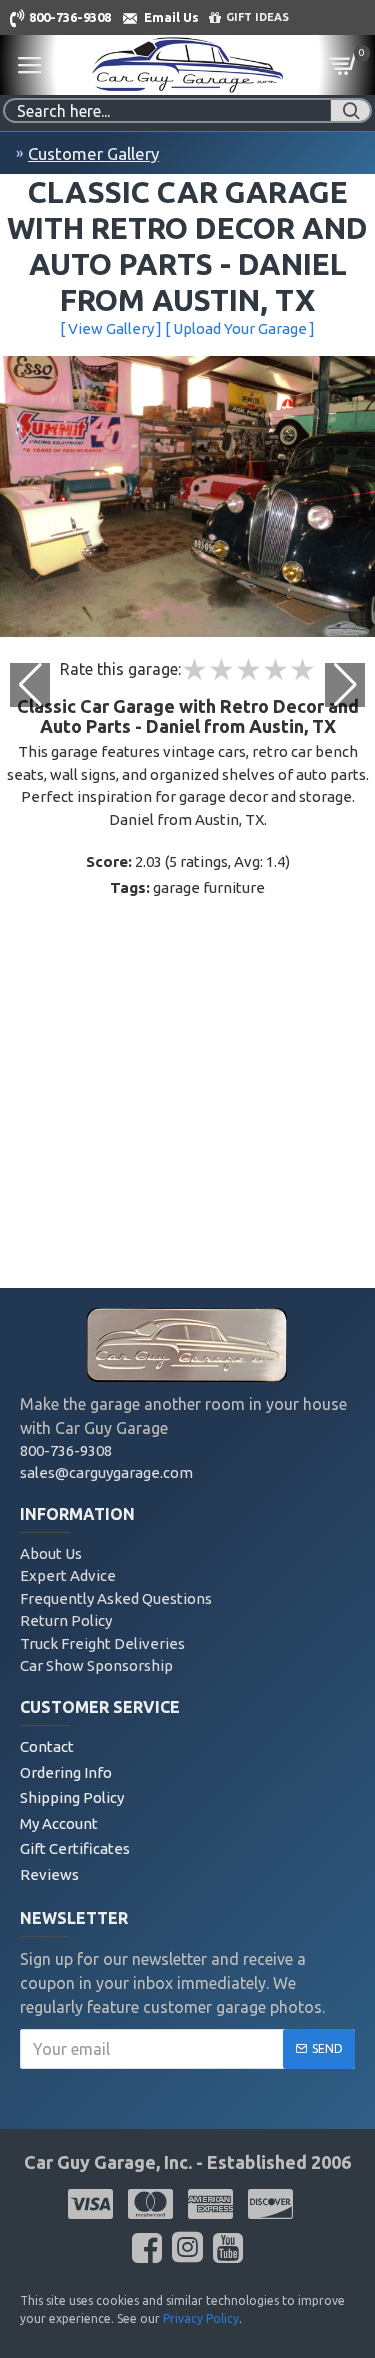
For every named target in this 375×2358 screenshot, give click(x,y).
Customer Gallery (93, 153)
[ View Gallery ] (111, 328)
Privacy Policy (201, 2318)
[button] (345, 685)
